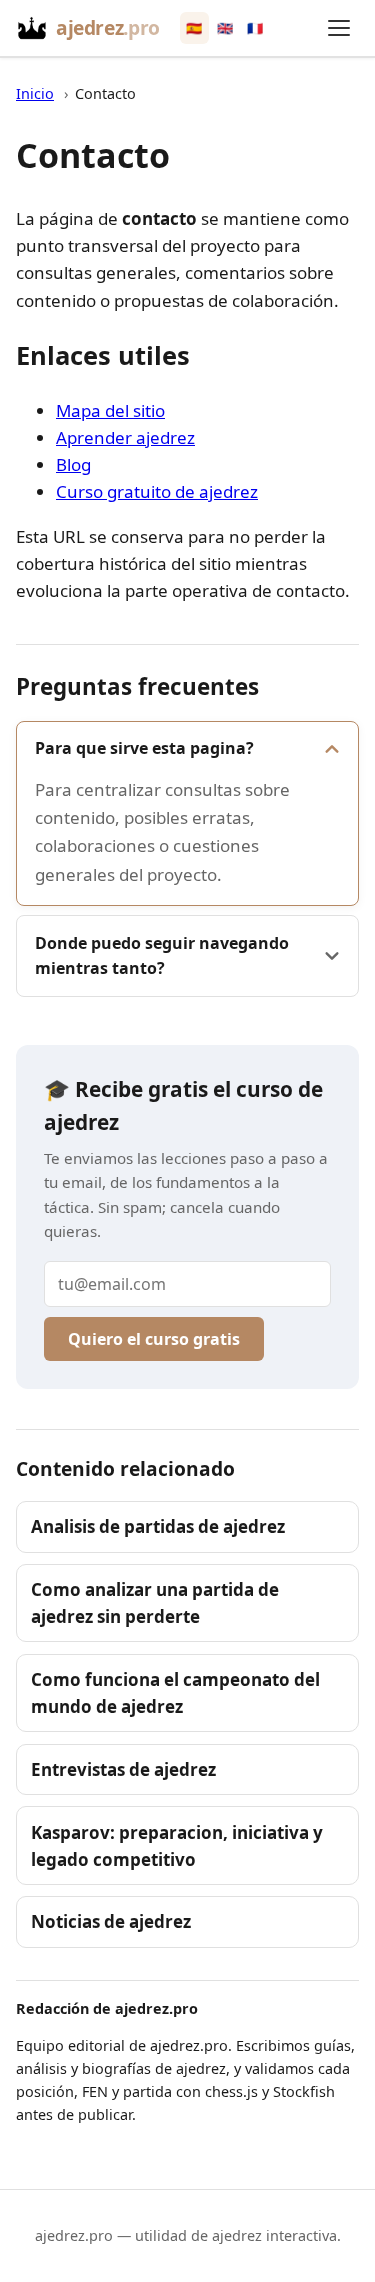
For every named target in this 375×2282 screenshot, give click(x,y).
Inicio (35, 93)
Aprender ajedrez (125, 437)
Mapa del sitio (110, 410)
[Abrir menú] (339, 28)
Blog (73, 464)
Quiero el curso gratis (154, 1339)
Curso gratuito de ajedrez (157, 491)
